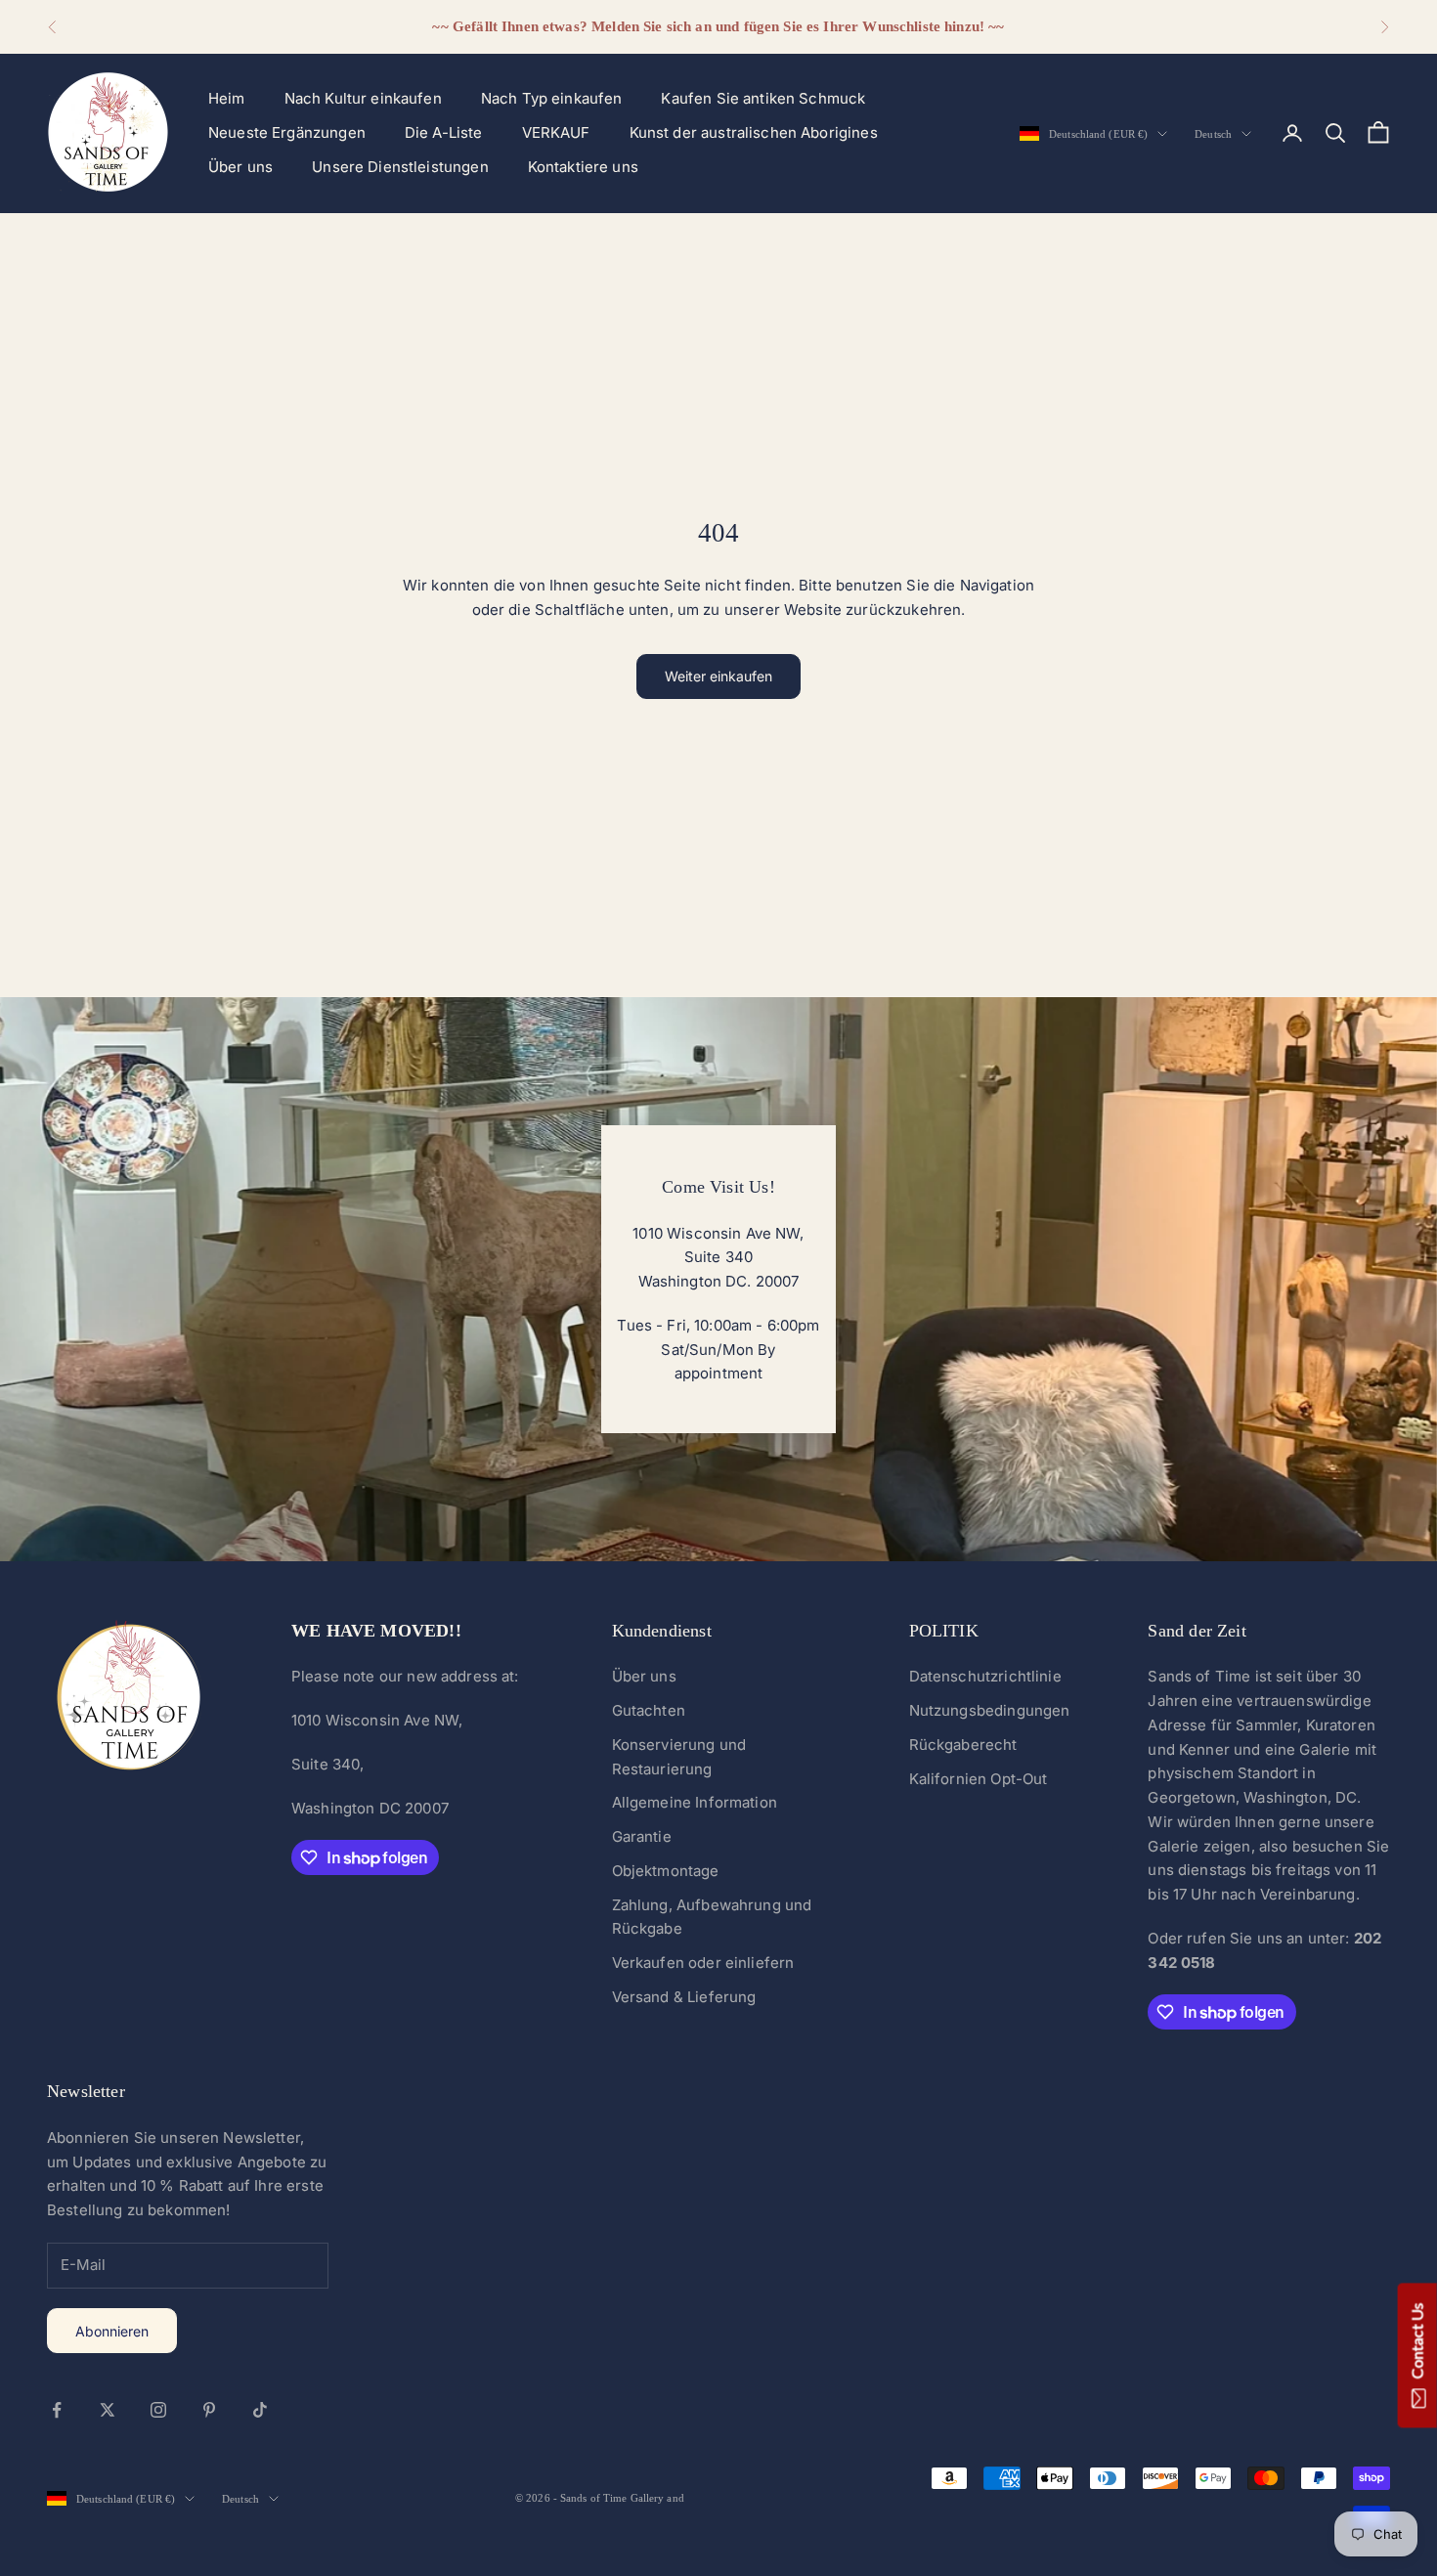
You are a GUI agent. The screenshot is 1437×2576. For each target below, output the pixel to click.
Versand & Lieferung (684, 1997)
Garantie (642, 1836)
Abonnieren (112, 2331)
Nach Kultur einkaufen (363, 98)
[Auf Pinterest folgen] (209, 2410)
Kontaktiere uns (583, 167)
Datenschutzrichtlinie (985, 1676)
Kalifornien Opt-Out (979, 1779)
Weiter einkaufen (718, 676)
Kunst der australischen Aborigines (754, 132)
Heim (227, 98)
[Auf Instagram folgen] (158, 2410)
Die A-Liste (444, 132)
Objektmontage (666, 1871)
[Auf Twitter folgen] (108, 2410)
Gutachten (649, 1710)
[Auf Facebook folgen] (57, 2410)
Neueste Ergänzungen (287, 132)
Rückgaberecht (963, 1745)
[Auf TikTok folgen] (260, 2410)
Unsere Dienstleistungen (400, 167)
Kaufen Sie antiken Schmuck (763, 98)
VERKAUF (556, 132)
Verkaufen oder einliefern (703, 1963)
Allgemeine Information (695, 1802)
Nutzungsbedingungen (990, 1710)
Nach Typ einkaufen (552, 98)
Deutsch (1213, 134)
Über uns (240, 167)
